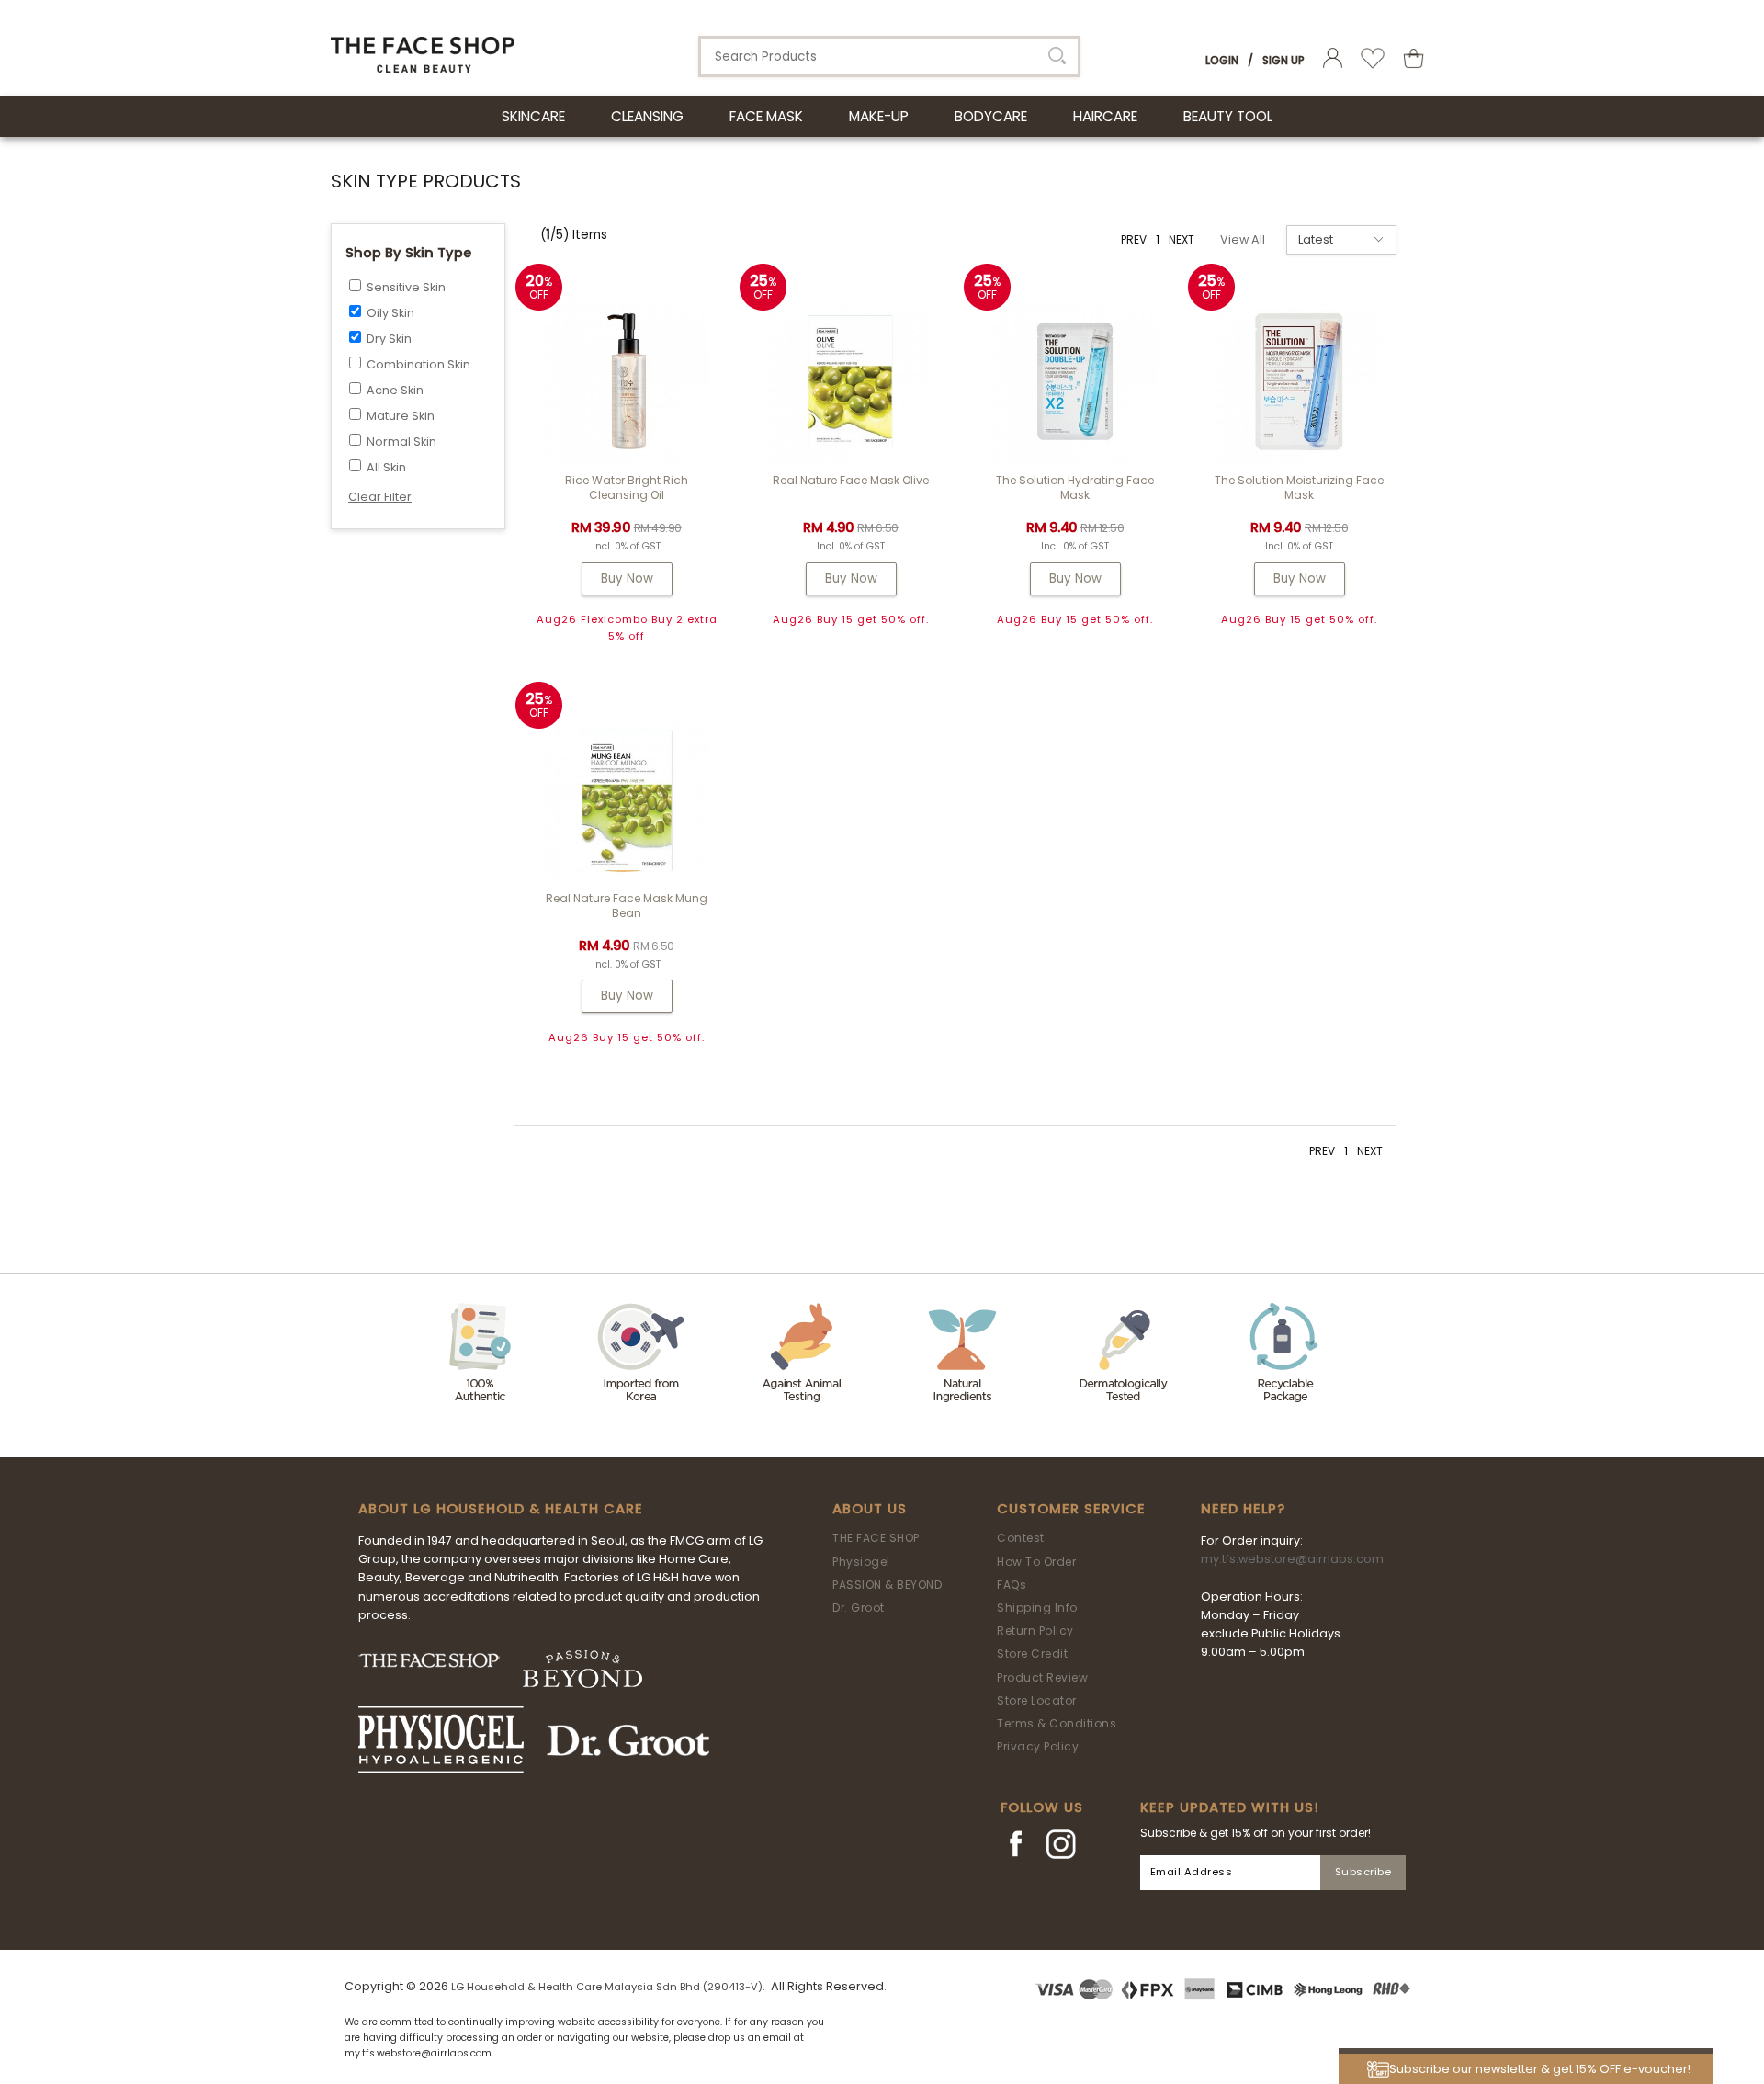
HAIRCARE (1105, 116)
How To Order (1036, 1562)
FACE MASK (766, 116)
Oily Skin (390, 313)
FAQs (1012, 1585)
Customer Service (1071, 1509)
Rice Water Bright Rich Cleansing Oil (627, 487)
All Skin (386, 467)
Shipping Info (1037, 1608)
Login (1222, 60)
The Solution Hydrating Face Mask (1075, 487)
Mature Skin (401, 416)
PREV (1134, 239)
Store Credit (1032, 1654)
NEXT (1182, 239)
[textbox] (889, 57)
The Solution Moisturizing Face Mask (1299, 487)
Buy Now (627, 578)
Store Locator (1037, 1700)
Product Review (1042, 1677)
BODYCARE (991, 116)
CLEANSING (647, 116)
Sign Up (1283, 60)
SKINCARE (533, 116)
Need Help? (1243, 1509)
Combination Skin (418, 364)
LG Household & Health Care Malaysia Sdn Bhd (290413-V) (607, 1987)
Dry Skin (389, 339)
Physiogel (861, 1562)
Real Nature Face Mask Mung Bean (627, 906)
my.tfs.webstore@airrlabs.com (1292, 1559)
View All (1243, 239)
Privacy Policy (1038, 1746)
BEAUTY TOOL (1228, 116)
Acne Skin (395, 390)
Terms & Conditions (1057, 1723)
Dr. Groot (859, 1608)
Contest (1021, 1538)
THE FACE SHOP (876, 1538)
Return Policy (1035, 1631)
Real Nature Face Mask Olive (851, 480)
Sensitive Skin (406, 287)
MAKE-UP (879, 116)
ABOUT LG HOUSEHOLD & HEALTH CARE (501, 1509)
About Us (870, 1509)
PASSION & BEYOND (887, 1585)
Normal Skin (401, 442)
